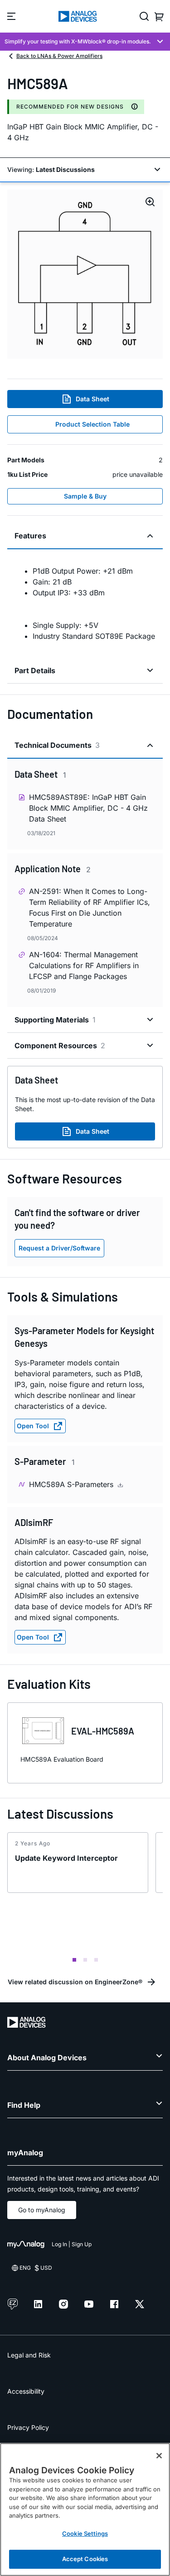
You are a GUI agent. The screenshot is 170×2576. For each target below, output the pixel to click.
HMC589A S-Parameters (72, 1484)
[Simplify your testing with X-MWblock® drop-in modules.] (85, 42)
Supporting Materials (55, 1020)
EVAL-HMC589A (103, 1731)
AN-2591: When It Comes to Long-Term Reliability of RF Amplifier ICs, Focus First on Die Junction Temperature (90, 908)
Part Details (35, 670)
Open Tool (33, 1426)
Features (30, 536)
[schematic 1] (85, 274)
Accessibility (26, 2391)
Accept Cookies (85, 2559)
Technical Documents (57, 745)
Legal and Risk (29, 2355)
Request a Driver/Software (59, 1248)
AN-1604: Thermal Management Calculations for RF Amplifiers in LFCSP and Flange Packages (84, 965)
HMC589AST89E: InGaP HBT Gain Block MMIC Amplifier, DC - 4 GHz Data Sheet (88, 808)
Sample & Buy (85, 496)
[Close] (159, 2456)
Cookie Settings (85, 2533)
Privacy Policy (28, 2427)
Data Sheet (92, 399)
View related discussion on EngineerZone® (75, 1982)
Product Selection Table (92, 424)
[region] (85, 2509)
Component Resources (60, 1046)
